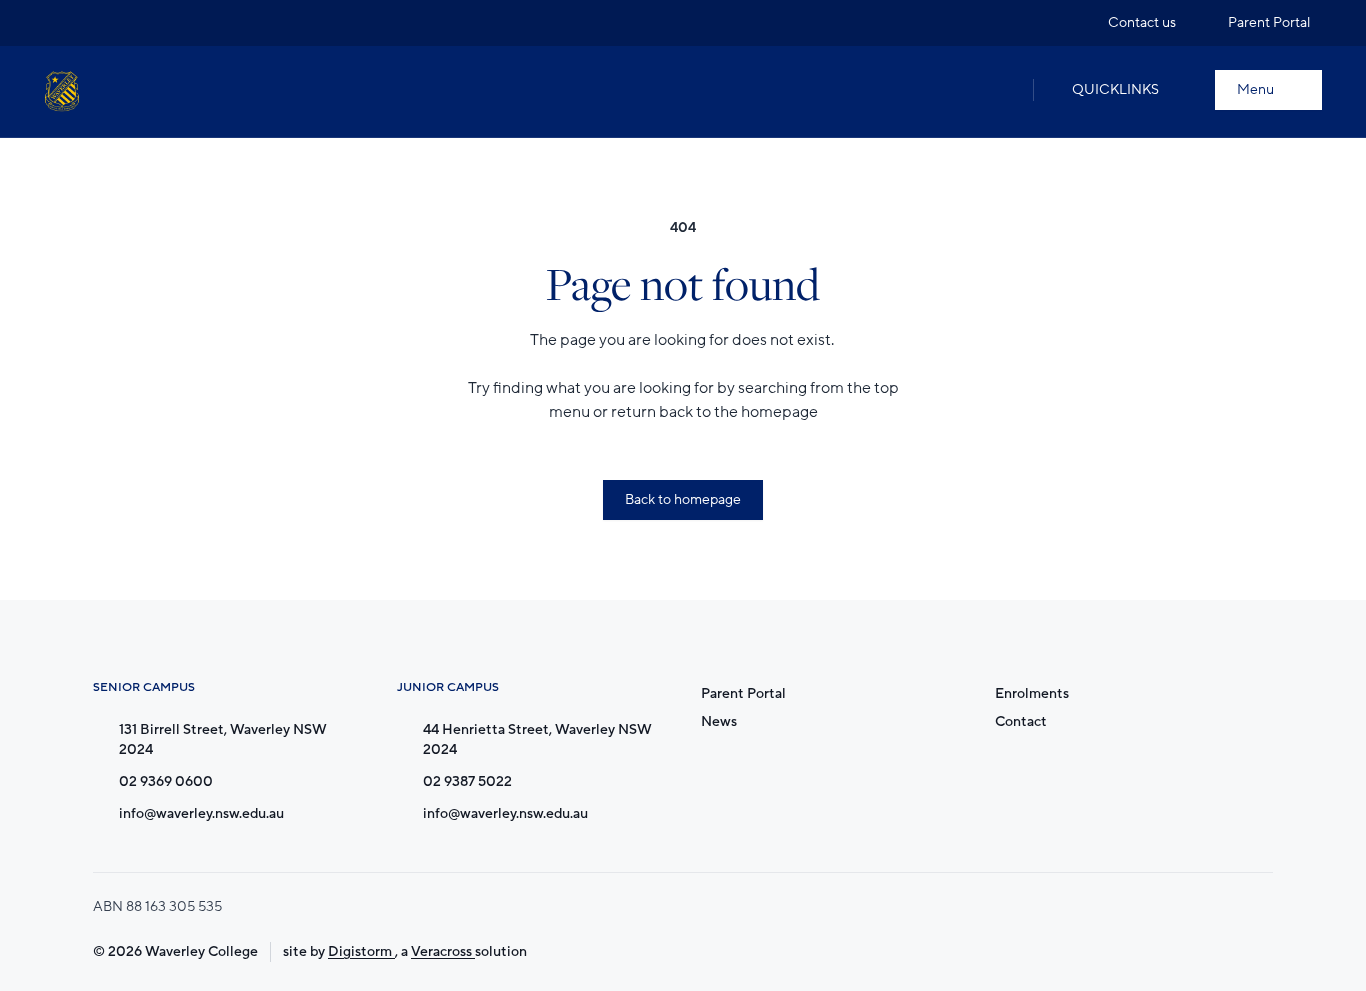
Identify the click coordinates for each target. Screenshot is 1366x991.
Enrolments (1032, 693)
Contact (1021, 721)
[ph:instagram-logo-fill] (59, 23)
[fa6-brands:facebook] (97, 23)
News (719, 721)
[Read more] (59, 23)
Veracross (443, 951)
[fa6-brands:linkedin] (135, 23)
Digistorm (361, 951)
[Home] (62, 91)
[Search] (997, 90)
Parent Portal (743, 693)
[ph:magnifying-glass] (997, 90)
